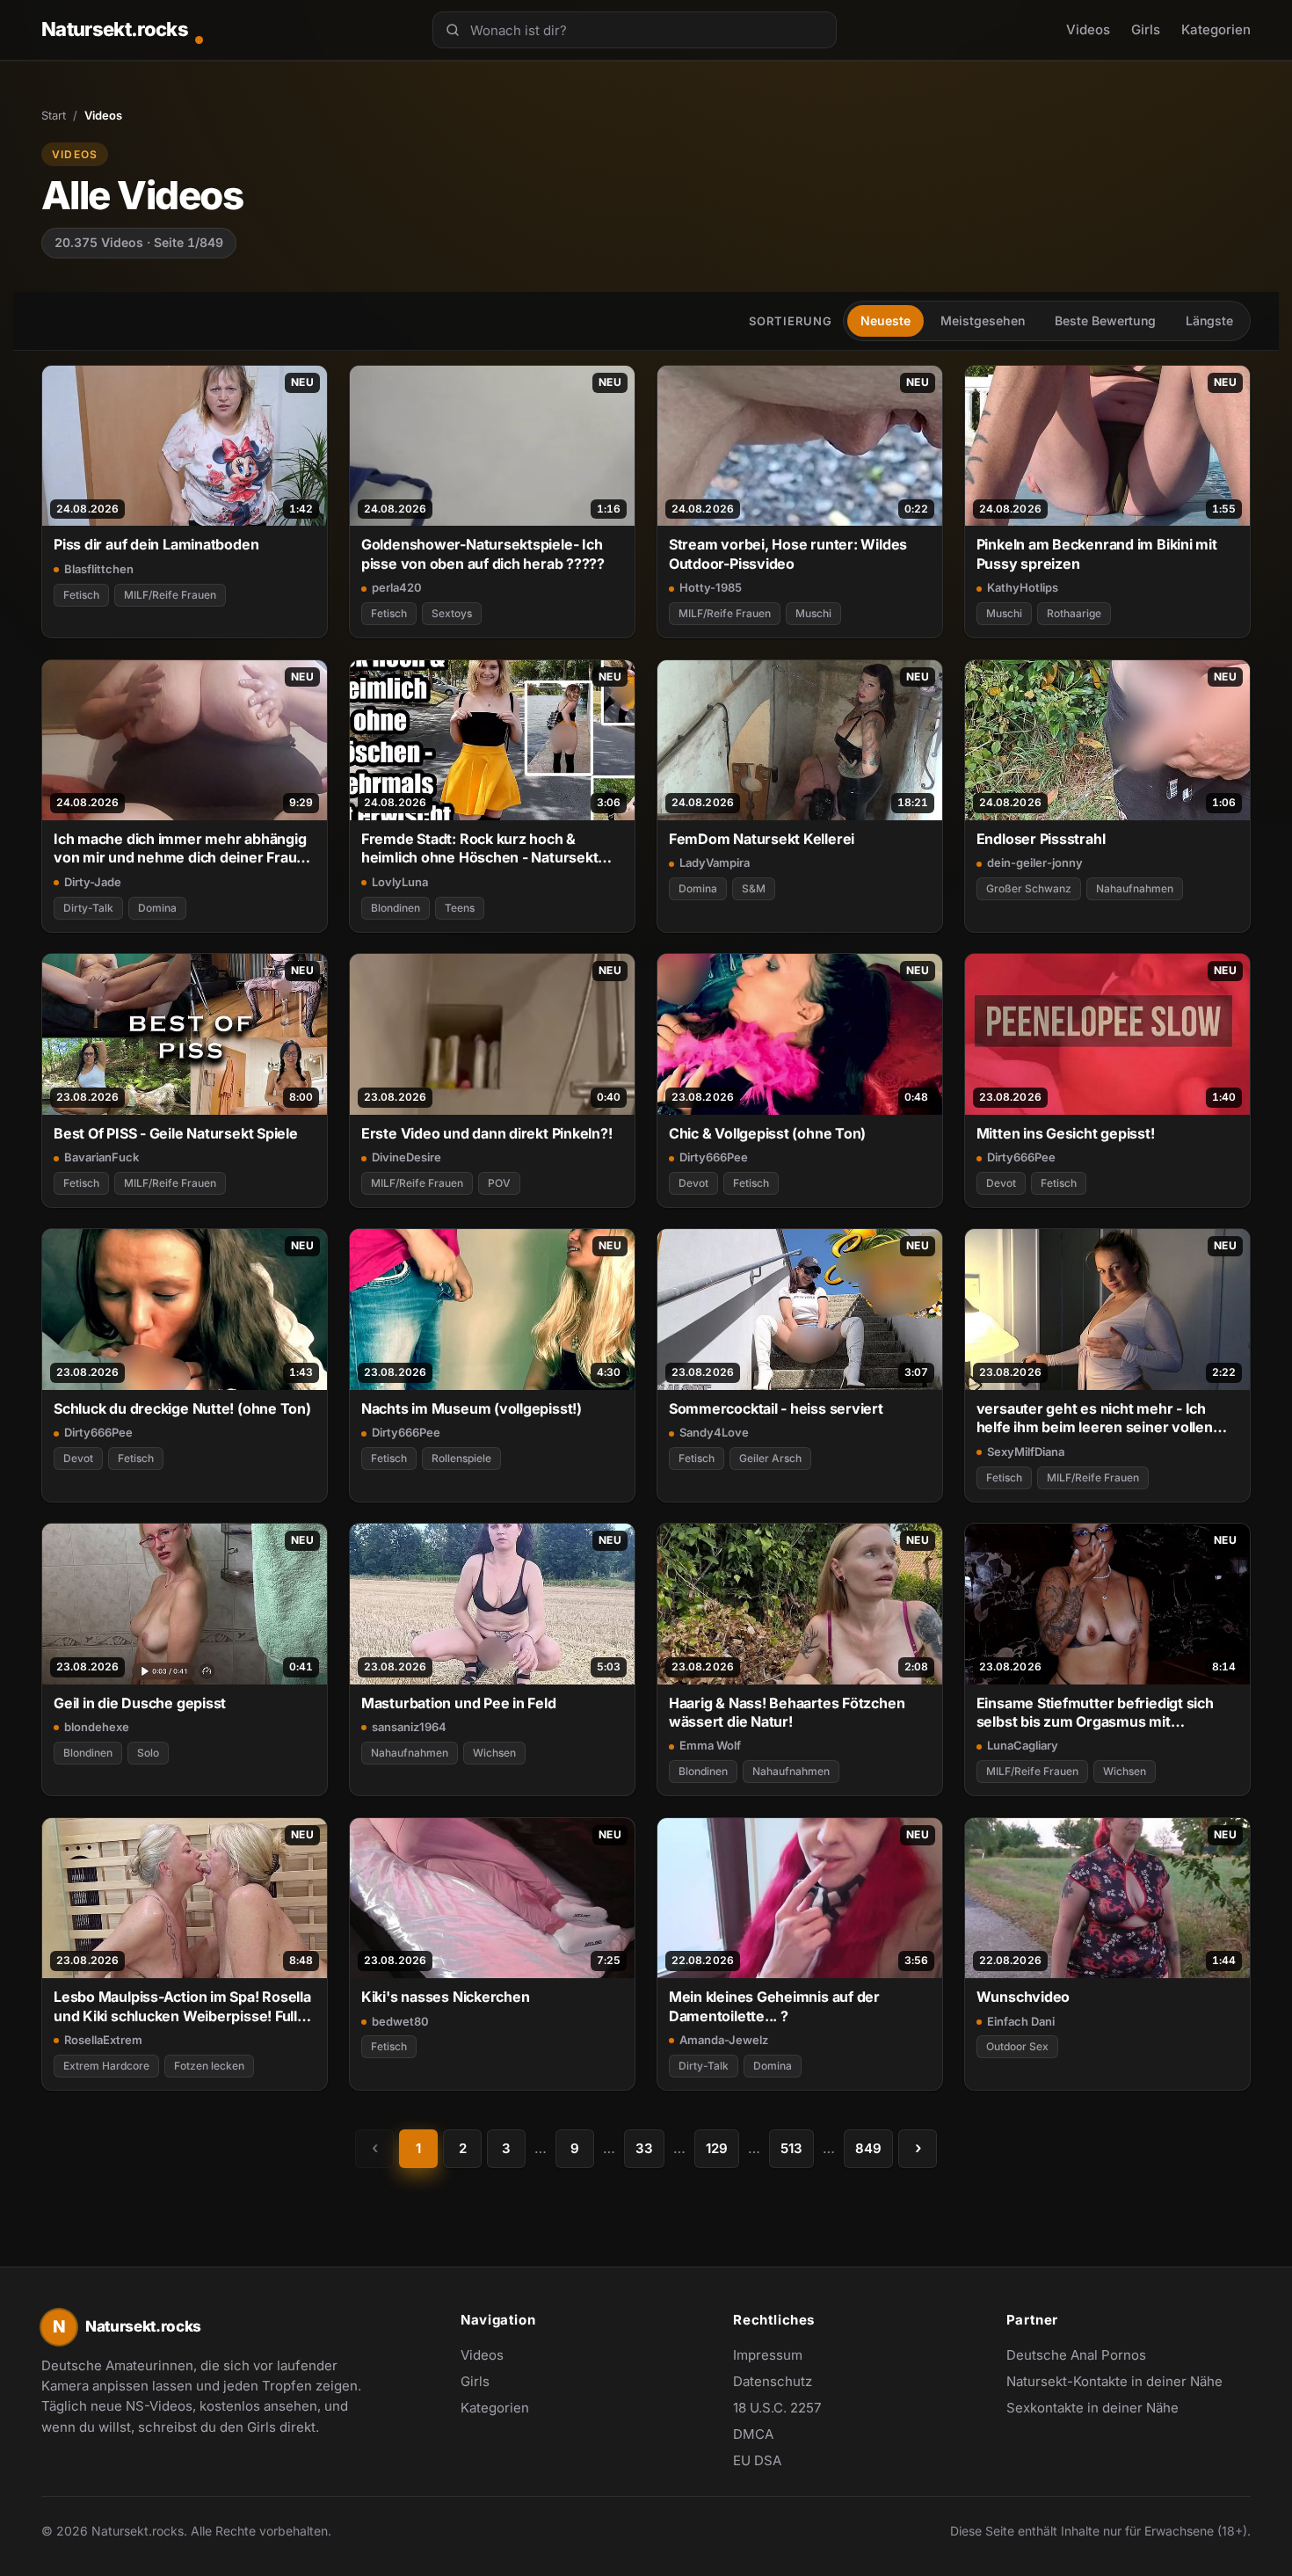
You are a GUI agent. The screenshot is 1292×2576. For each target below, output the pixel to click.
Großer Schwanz (1029, 888)
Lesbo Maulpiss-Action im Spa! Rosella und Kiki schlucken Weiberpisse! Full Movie (182, 2007)
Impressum (768, 2355)
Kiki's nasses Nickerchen (446, 1997)
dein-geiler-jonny (1035, 862)
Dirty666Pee (714, 1157)
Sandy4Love (714, 1432)
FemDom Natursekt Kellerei (762, 839)
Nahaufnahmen (1135, 888)
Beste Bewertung (1105, 320)
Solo (148, 1753)
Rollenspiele (461, 1458)
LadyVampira (715, 862)
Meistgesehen (983, 320)
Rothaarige (1074, 613)
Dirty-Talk (88, 908)
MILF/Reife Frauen (170, 595)
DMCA (753, 2434)
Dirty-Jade (93, 882)
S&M (754, 888)
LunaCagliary (1023, 1745)
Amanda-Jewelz (724, 2040)
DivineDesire (406, 1157)
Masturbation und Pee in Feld (459, 1703)
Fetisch (81, 595)
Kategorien (1216, 29)
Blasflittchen (99, 569)
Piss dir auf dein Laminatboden (156, 544)
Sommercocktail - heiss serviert (776, 1408)
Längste (1209, 320)
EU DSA (757, 2460)
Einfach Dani (1021, 2021)
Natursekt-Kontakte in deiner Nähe (1114, 2383)
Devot (693, 1183)
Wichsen (494, 1753)
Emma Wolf (710, 1745)
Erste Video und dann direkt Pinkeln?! (487, 1133)
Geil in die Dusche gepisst (140, 1703)
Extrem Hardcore (106, 2066)
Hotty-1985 (711, 587)
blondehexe (97, 1727)
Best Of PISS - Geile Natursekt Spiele (176, 1133)
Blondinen (396, 908)
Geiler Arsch (770, 1458)
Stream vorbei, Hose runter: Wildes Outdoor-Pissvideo (788, 553)
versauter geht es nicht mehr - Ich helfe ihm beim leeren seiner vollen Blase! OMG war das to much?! (1095, 1419)
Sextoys (452, 613)
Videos (1088, 29)
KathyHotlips (1023, 587)
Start (54, 115)
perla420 (397, 587)
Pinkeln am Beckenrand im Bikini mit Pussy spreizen (1097, 553)
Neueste (886, 320)
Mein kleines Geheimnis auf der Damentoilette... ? (774, 2006)
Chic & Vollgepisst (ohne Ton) (768, 1133)
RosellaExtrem (103, 2040)
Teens (460, 908)
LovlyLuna (400, 882)
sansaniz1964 (409, 1727)
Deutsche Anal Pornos (1085, 2356)
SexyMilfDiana (1026, 1452)
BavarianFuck (102, 1157)
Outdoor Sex (1017, 2046)
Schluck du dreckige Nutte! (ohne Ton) (182, 1408)
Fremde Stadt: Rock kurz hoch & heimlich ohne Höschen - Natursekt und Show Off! (480, 849)
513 (791, 2148)
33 (644, 2148)
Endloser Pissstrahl (1041, 839)
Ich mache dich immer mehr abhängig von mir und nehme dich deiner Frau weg (180, 849)
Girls (1146, 29)
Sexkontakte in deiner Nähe (1092, 2409)
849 (868, 2148)
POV (499, 1183)
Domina (157, 908)
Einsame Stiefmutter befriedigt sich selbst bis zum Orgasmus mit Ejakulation (1095, 1713)
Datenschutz (773, 2381)
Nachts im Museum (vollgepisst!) (472, 1408)
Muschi (813, 613)
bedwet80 (400, 2021)
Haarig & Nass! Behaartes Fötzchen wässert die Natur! (787, 1712)
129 (717, 2148)
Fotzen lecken (209, 2066)
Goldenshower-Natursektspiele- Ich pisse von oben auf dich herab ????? (483, 553)
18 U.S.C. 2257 (777, 2408)
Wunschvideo (1023, 1997)
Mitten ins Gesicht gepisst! (1066, 1133)
